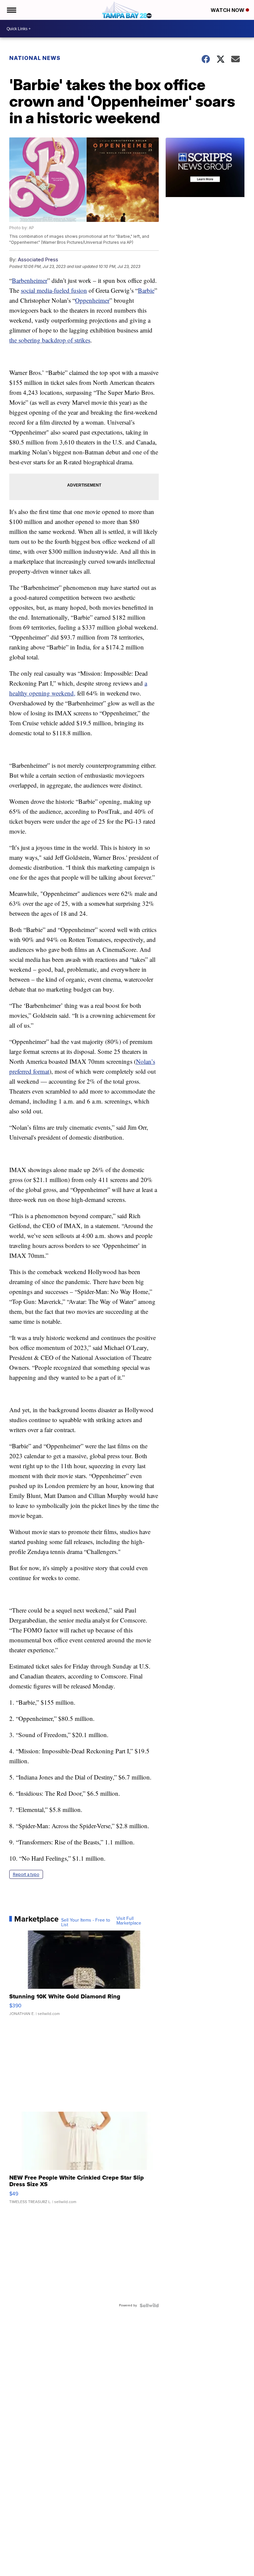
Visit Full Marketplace (129, 1921)
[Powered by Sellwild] (149, 2305)
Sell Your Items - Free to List (86, 1923)
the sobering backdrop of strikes (50, 340)
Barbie (146, 290)
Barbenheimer (30, 280)
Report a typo (26, 1874)
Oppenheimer (92, 300)
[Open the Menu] (11, 10)
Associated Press (38, 259)
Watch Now (228, 10)
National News (35, 58)
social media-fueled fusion (54, 290)
